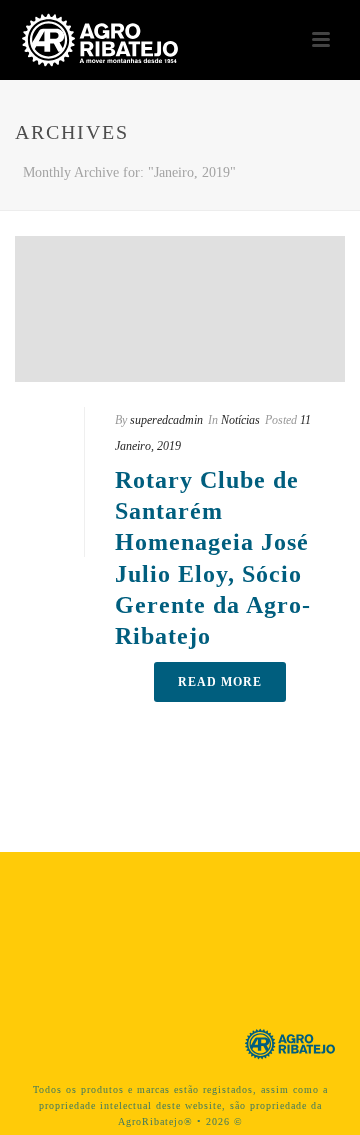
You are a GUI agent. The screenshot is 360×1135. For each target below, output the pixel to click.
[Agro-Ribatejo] (290, 1042)
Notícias (240, 420)
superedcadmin (166, 420)
